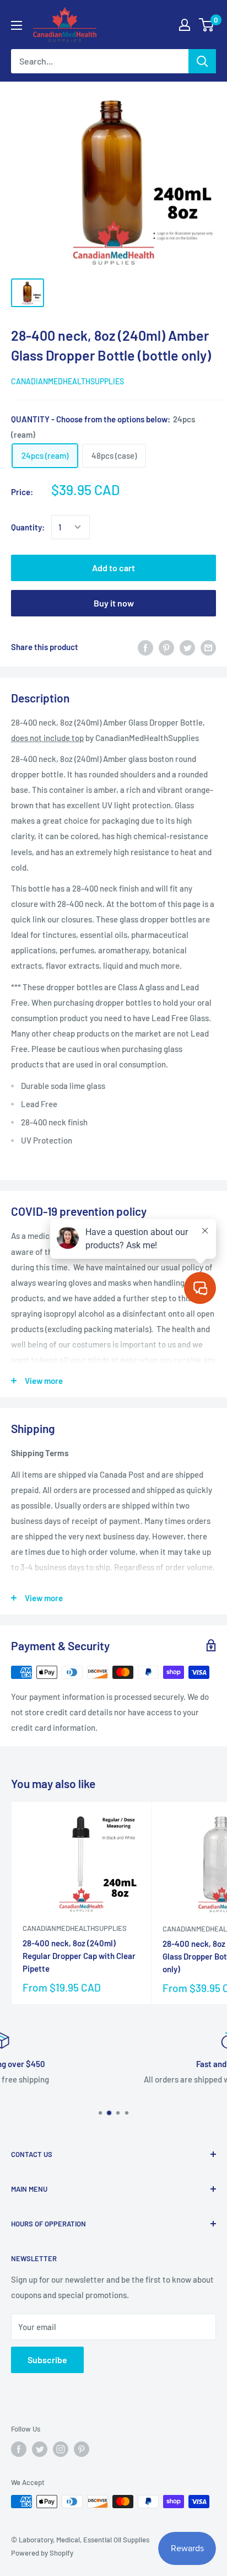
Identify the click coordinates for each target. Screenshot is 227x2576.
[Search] (202, 61)
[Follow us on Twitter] (40, 2449)
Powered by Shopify (42, 2553)
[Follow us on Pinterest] (82, 2449)
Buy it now (114, 603)
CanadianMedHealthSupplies (67, 381)
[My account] (185, 25)
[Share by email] (208, 647)
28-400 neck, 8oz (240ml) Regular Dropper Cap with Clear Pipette (79, 1956)
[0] (207, 25)
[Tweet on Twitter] (187, 647)
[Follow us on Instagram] (61, 2449)
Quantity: (28, 527)
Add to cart (113, 568)
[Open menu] (17, 25)
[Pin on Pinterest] (166, 647)
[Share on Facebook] (145, 647)
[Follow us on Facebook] (19, 2449)
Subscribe (47, 2360)
